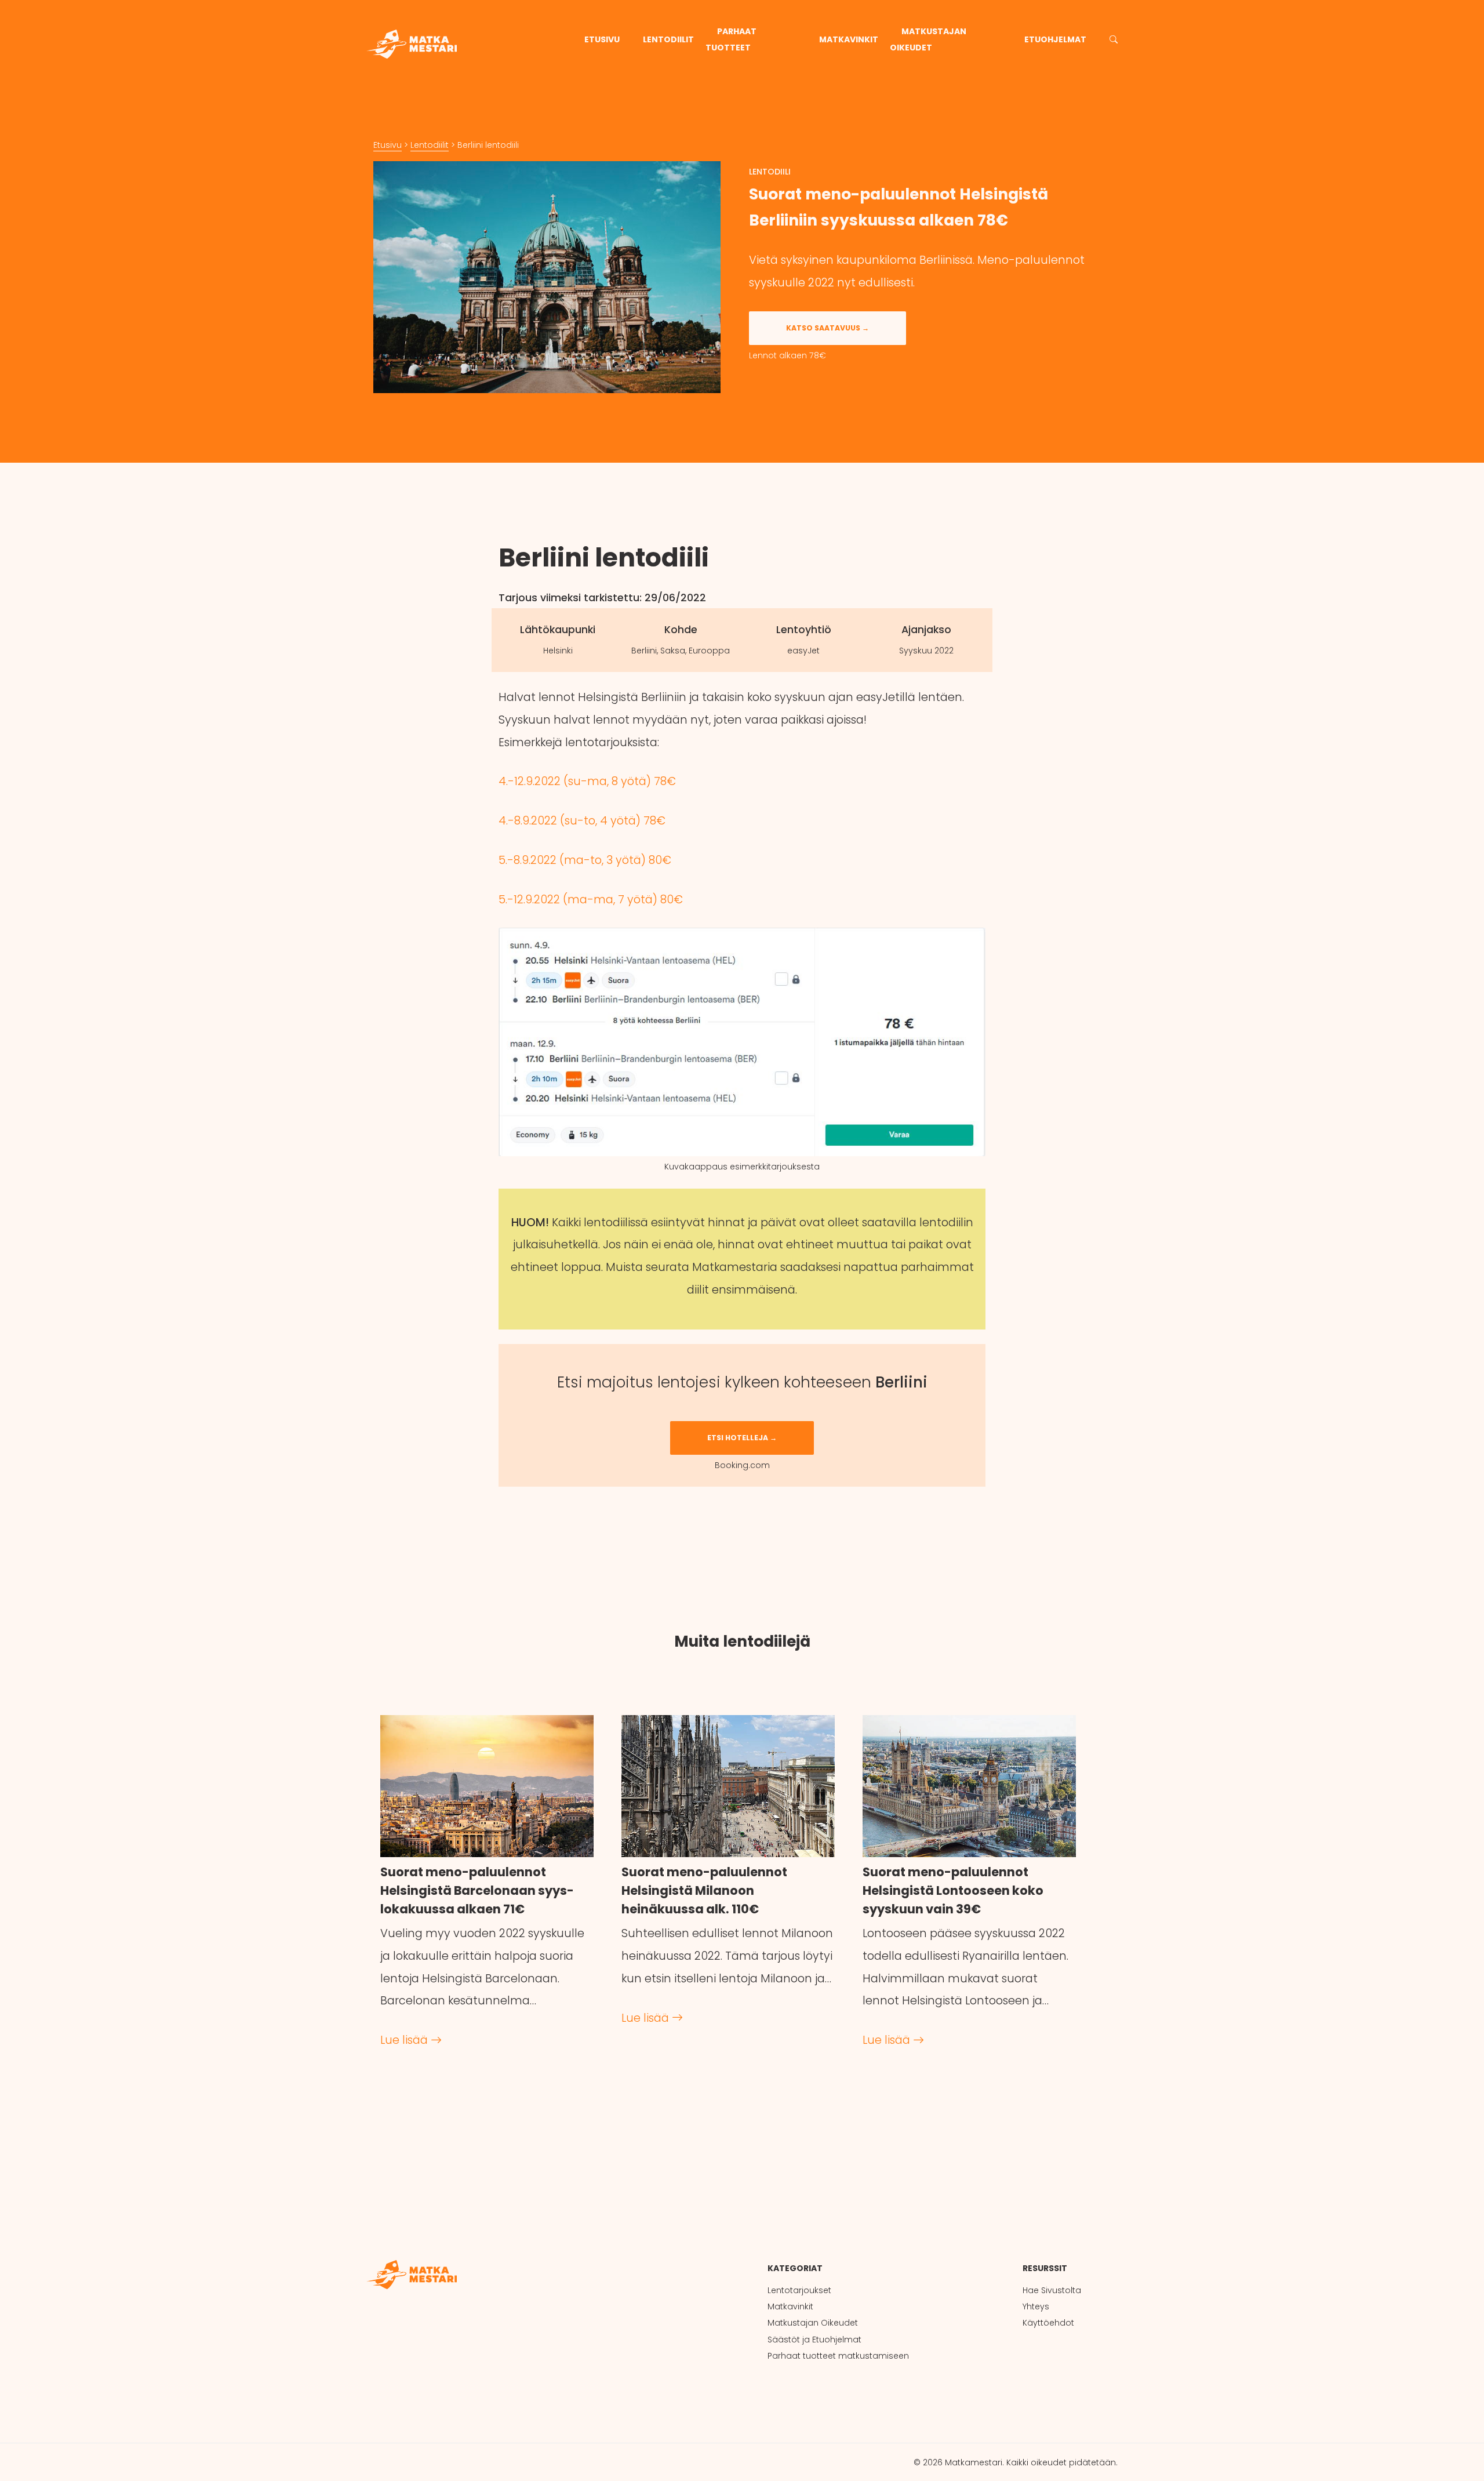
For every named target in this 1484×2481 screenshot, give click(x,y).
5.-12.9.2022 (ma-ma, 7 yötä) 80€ (591, 900)
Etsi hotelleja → (742, 1438)
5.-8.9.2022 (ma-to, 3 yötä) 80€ (585, 860)
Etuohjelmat (1055, 39)
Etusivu (602, 39)
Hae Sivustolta (1052, 2290)
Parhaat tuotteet (731, 39)
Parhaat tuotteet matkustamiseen (838, 2356)
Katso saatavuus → (828, 328)
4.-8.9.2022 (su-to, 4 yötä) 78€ (582, 821)
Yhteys (1036, 2306)
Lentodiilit (668, 39)
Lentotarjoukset (799, 2290)
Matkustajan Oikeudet (928, 39)
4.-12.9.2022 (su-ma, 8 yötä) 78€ (587, 781)
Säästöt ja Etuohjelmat (814, 2340)
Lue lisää (405, 2040)
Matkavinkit (849, 39)
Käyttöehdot (1048, 2323)
